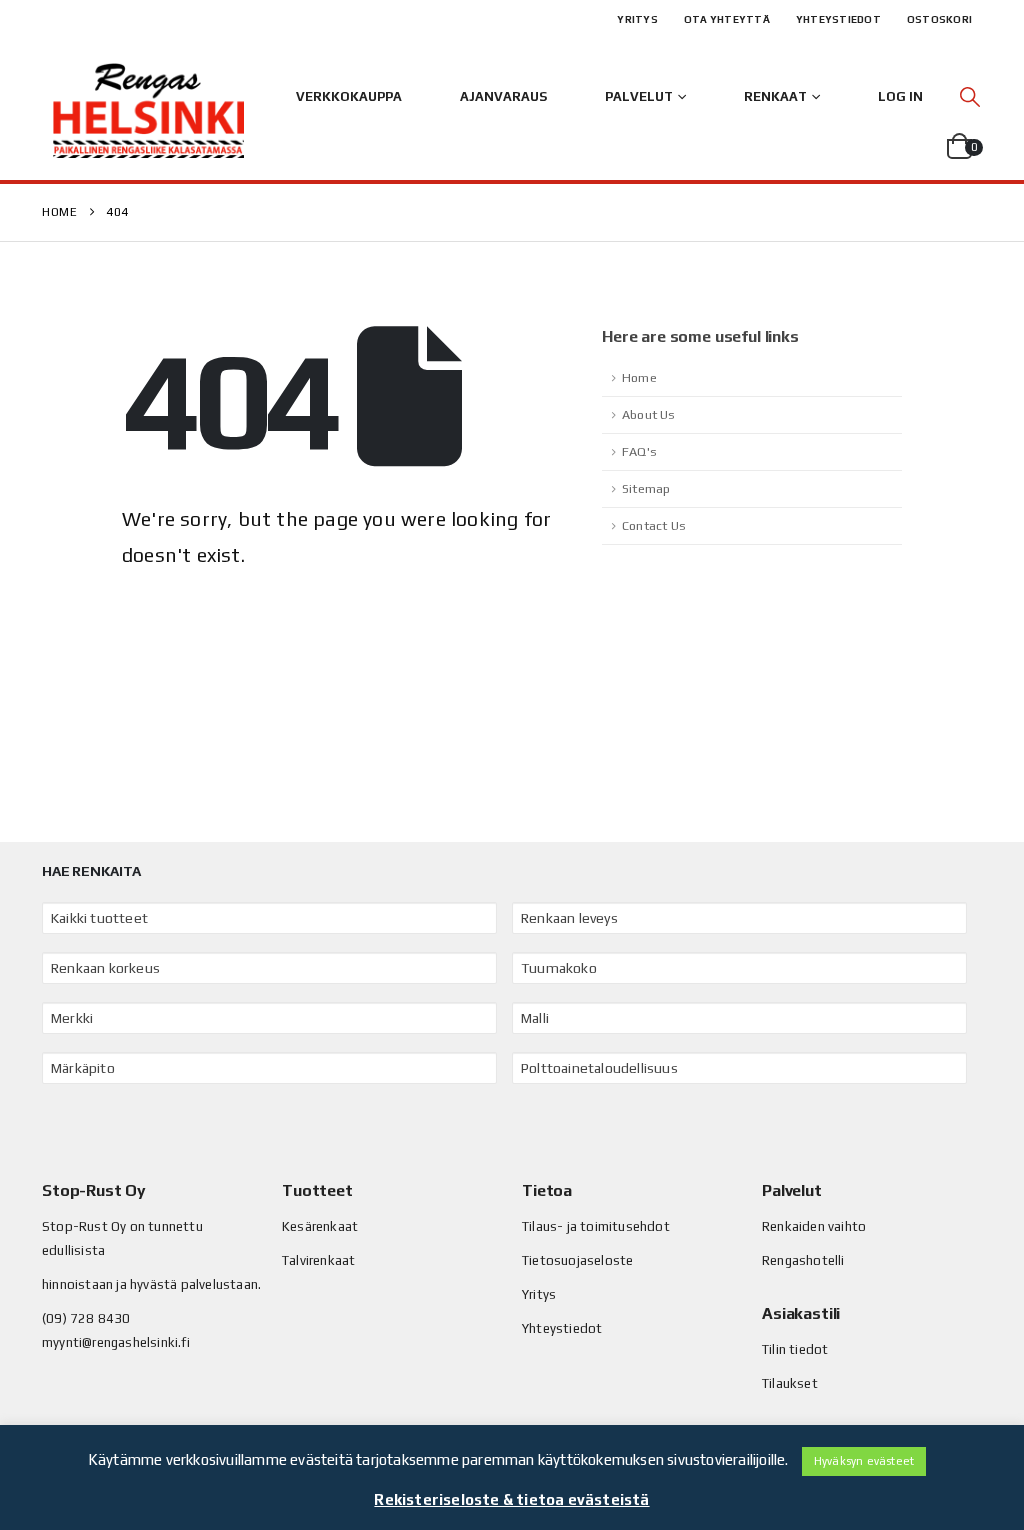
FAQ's (639, 451)
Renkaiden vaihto (814, 1226)
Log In (900, 96)
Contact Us (654, 525)
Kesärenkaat (320, 1226)
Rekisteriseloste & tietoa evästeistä (511, 1499)
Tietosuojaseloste (577, 1260)
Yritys (637, 19)
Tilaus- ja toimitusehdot (596, 1226)
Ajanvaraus (503, 96)
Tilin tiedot (795, 1349)
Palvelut (639, 96)
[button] (970, 96)
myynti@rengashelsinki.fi (116, 1342)
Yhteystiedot (838, 19)
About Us (649, 414)
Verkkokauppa (349, 96)
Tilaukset (790, 1383)
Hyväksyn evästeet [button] (864, 1461)
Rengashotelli (803, 1260)
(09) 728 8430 (86, 1318)
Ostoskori (939, 19)
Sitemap (646, 488)
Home (639, 377)
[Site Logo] (148, 110)
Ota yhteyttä (727, 19)
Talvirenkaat (318, 1260)
